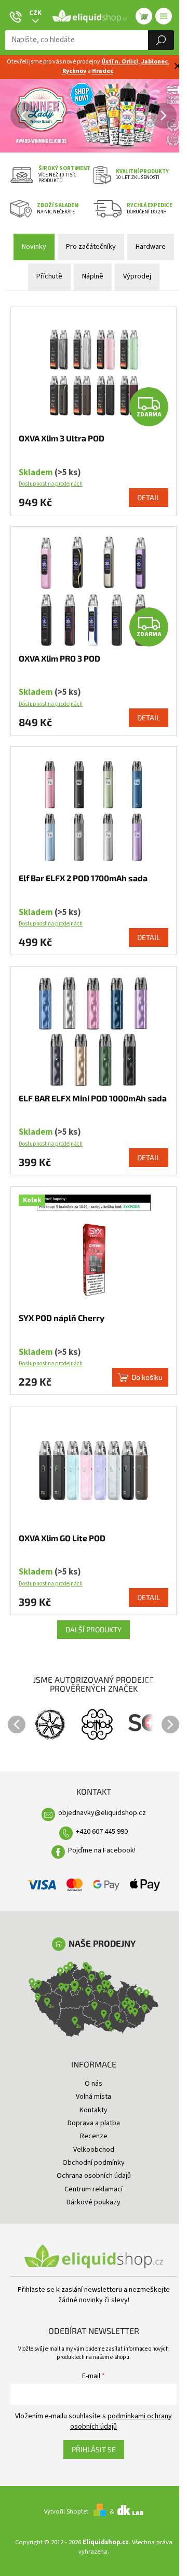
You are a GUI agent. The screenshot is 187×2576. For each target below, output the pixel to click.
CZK (35, 13)
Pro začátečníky (91, 247)
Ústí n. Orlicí (120, 62)
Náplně (93, 276)
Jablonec (155, 62)
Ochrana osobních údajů (94, 2176)
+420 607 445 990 (102, 1832)
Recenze (94, 2136)
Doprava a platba (94, 2123)
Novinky (34, 247)
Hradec (103, 71)
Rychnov (74, 71)
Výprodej (137, 276)
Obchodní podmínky (94, 2163)
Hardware (151, 247)
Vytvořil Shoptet (66, 2511)
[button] (5, 116)
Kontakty (94, 2110)
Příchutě (49, 276)
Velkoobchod (94, 2150)
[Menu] (164, 16)
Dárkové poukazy (94, 2202)
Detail (149, 497)
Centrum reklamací (94, 2189)
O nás (94, 2084)
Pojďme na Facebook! (102, 1850)
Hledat (161, 40)
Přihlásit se (94, 2449)
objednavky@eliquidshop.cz (102, 1813)
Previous (17, 1724)
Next (170, 1724)
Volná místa (94, 2097)
